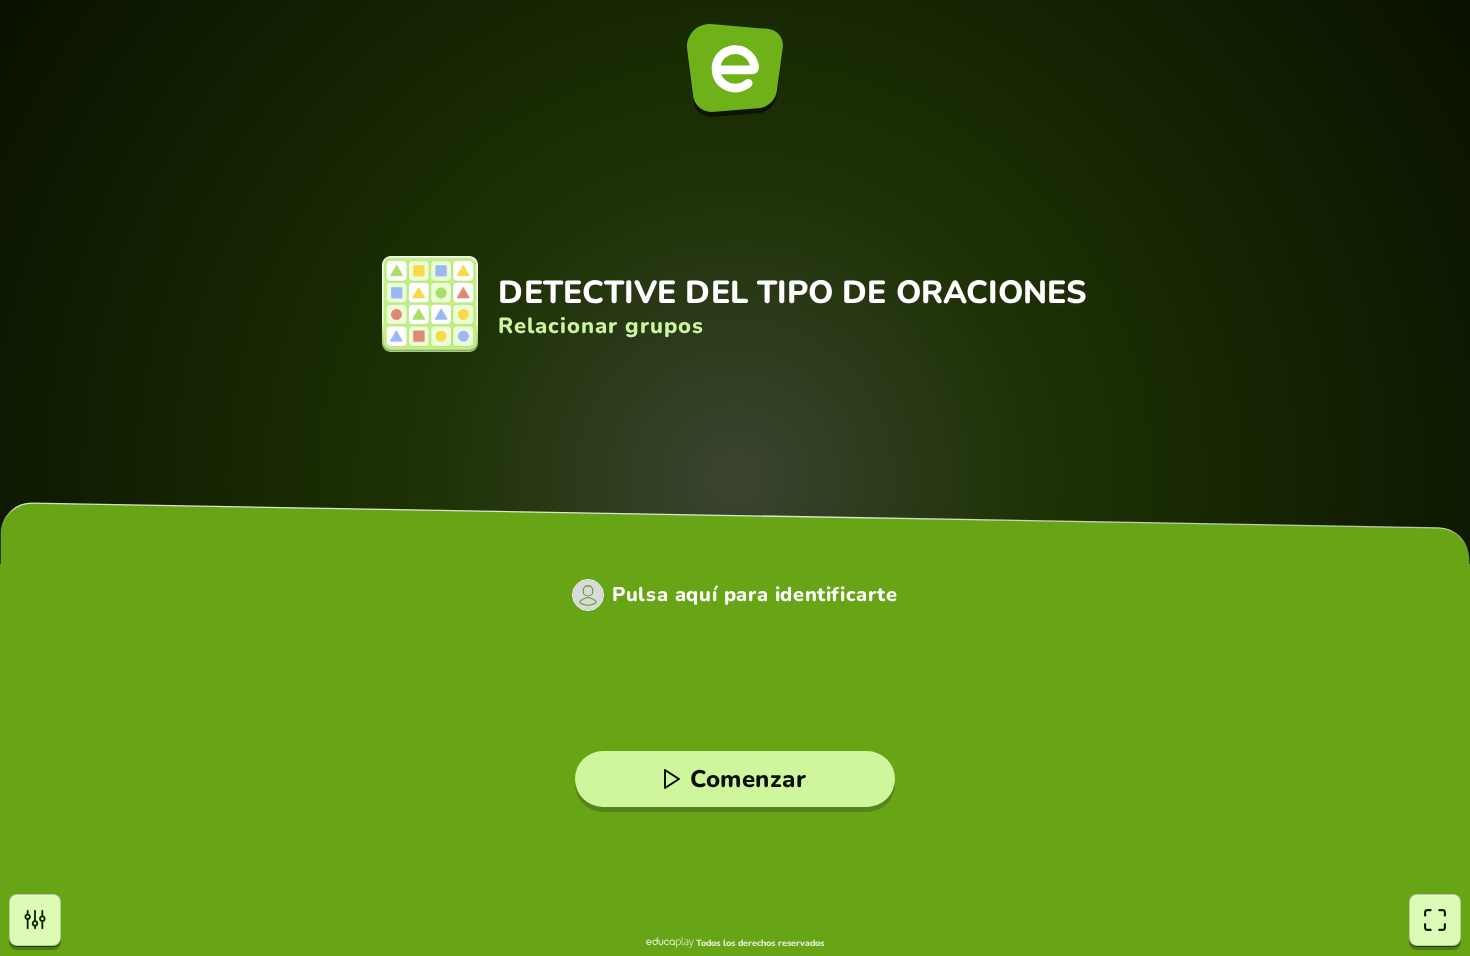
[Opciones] (35, 920)
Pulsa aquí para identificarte (754, 595)
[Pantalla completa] (1435, 920)
